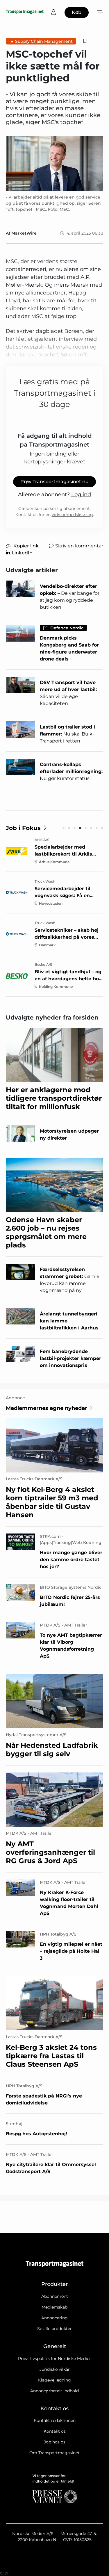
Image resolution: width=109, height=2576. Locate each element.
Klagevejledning (54, 2380)
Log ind (81, 495)
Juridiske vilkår (55, 2369)
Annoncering (54, 2318)
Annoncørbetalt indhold (54, 2391)
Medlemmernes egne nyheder (47, 1408)
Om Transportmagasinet (54, 2453)
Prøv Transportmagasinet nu (54, 482)
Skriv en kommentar (79, 546)
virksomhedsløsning (72, 515)
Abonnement (55, 2296)
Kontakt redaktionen (55, 2420)
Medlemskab (54, 2307)
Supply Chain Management (44, 41)
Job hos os (55, 2442)
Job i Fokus (23, 828)
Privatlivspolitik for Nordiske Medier (54, 2359)
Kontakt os (55, 2431)
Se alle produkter (54, 2329)
